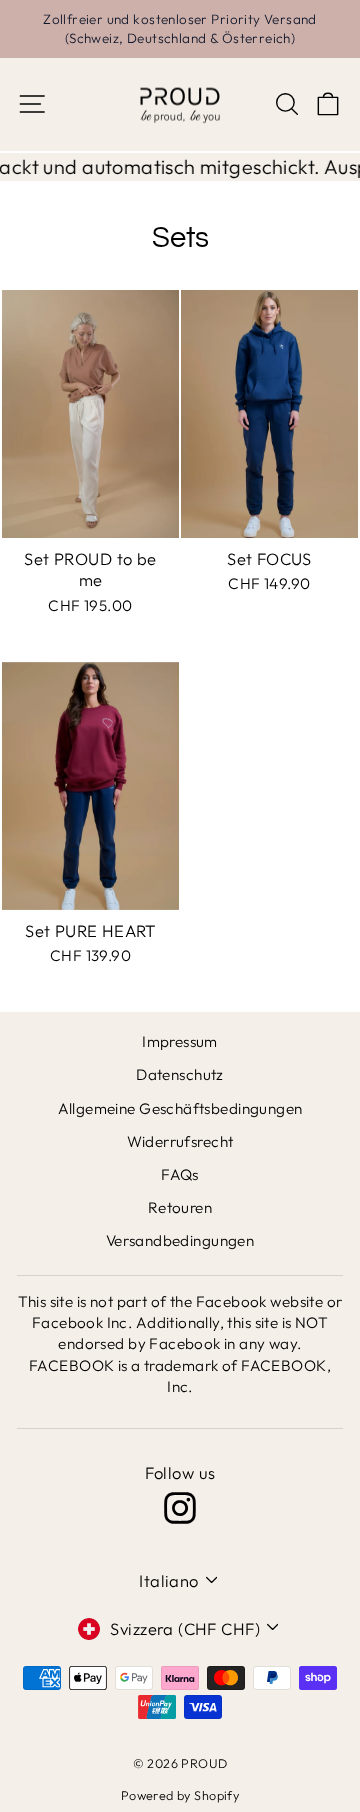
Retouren (180, 1207)
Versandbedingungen (180, 1240)
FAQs (180, 1174)
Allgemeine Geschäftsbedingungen (180, 1108)
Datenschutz (180, 1074)
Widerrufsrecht (180, 1141)
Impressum (180, 1041)
